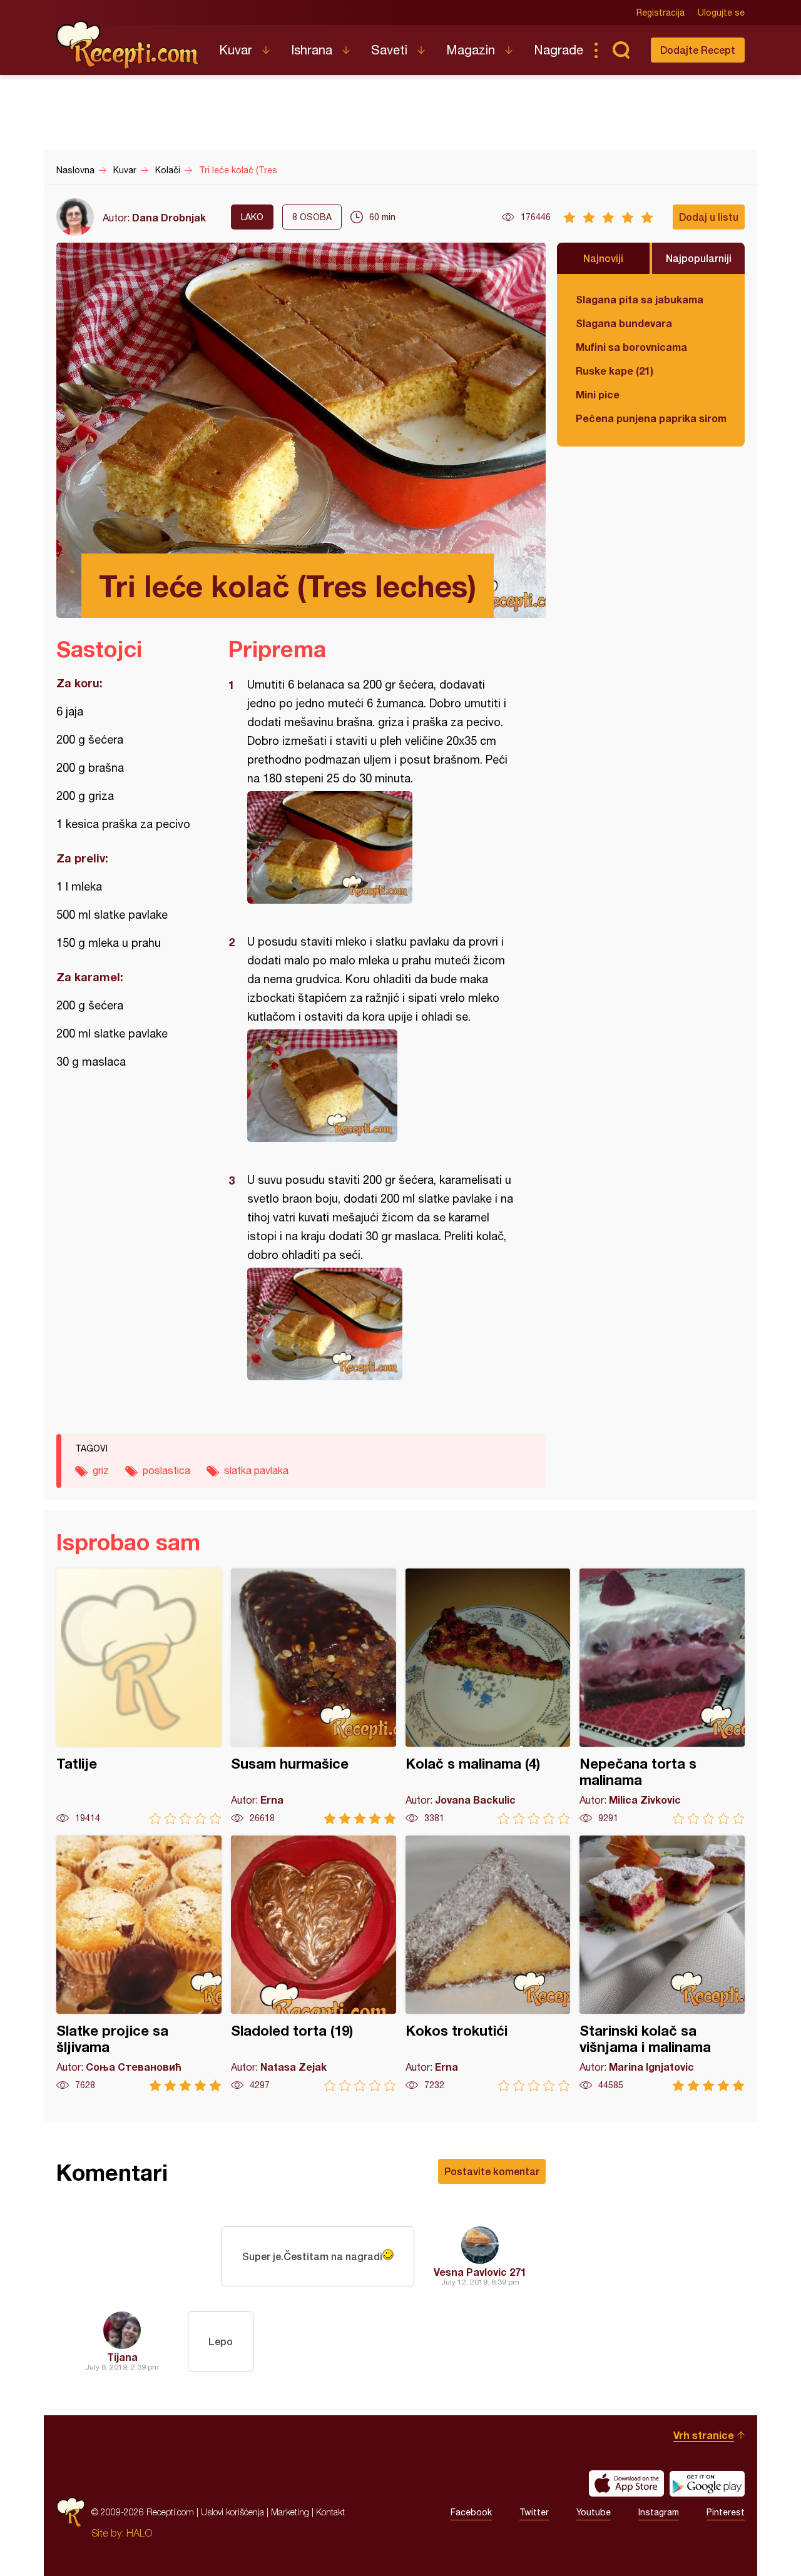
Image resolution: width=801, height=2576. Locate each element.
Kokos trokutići (488, 1963)
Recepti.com (128, 45)
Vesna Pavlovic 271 (480, 2272)
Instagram (659, 2512)
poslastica (166, 1470)
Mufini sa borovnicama (631, 347)
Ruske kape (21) (615, 371)
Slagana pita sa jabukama (640, 299)
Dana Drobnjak (169, 217)
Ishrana (312, 50)
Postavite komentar (492, 2171)
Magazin (471, 50)
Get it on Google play (707, 2483)
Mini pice (598, 394)
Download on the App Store (626, 2483)
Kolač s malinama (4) (488, 1696)
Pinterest (726, 2512)
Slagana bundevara (624, 323)
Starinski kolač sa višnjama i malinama (662, 1963)
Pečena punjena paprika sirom (651, 418)
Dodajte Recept (698, 50)
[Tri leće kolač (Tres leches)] (381, 847)
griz (101, 1470)
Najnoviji (603, 258)
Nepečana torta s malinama (662, 1696)
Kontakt (330, 2512)
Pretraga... (621, 50)
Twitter (534, 2512)
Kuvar (236, 50)
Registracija (661, 13)
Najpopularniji (699, 258)
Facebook (471, 2512)
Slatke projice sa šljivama (139, 1963)
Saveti (389, 50)
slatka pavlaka (256, 1470)
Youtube (594, 2512)
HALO (139, 2533)
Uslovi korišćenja (232, 2512)
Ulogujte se (721, 13)
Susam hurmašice (314, 1696)
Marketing (290, 2512)
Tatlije (139, 1696)
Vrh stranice (704, 2435)
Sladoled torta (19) (314, 1963)
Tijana (122, 2357)
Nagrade (559, 50)
